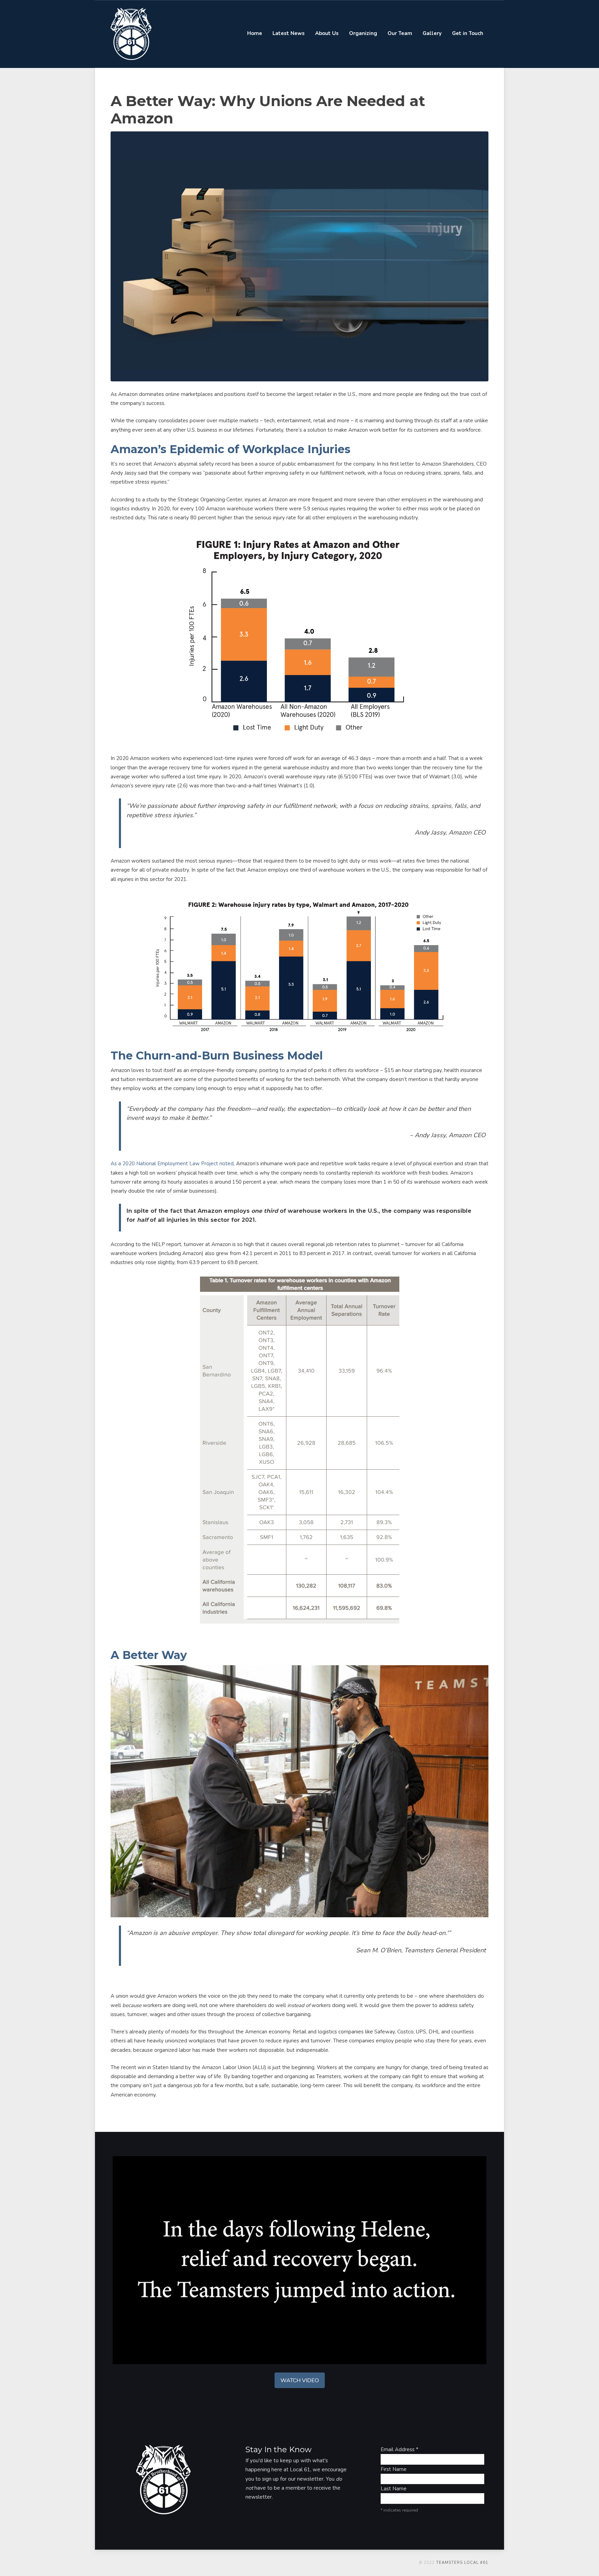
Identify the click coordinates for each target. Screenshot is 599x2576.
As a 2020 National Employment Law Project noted (172, 1164)
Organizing (363, 33)
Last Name (394, 2489)
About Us (327, 33)
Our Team (400, 33)
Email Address (400, 2449)
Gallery (432, 33)
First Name (394, 2469)
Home (255, 33)
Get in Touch (468, 33)
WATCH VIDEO (300, 2380)
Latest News (289, 33)
